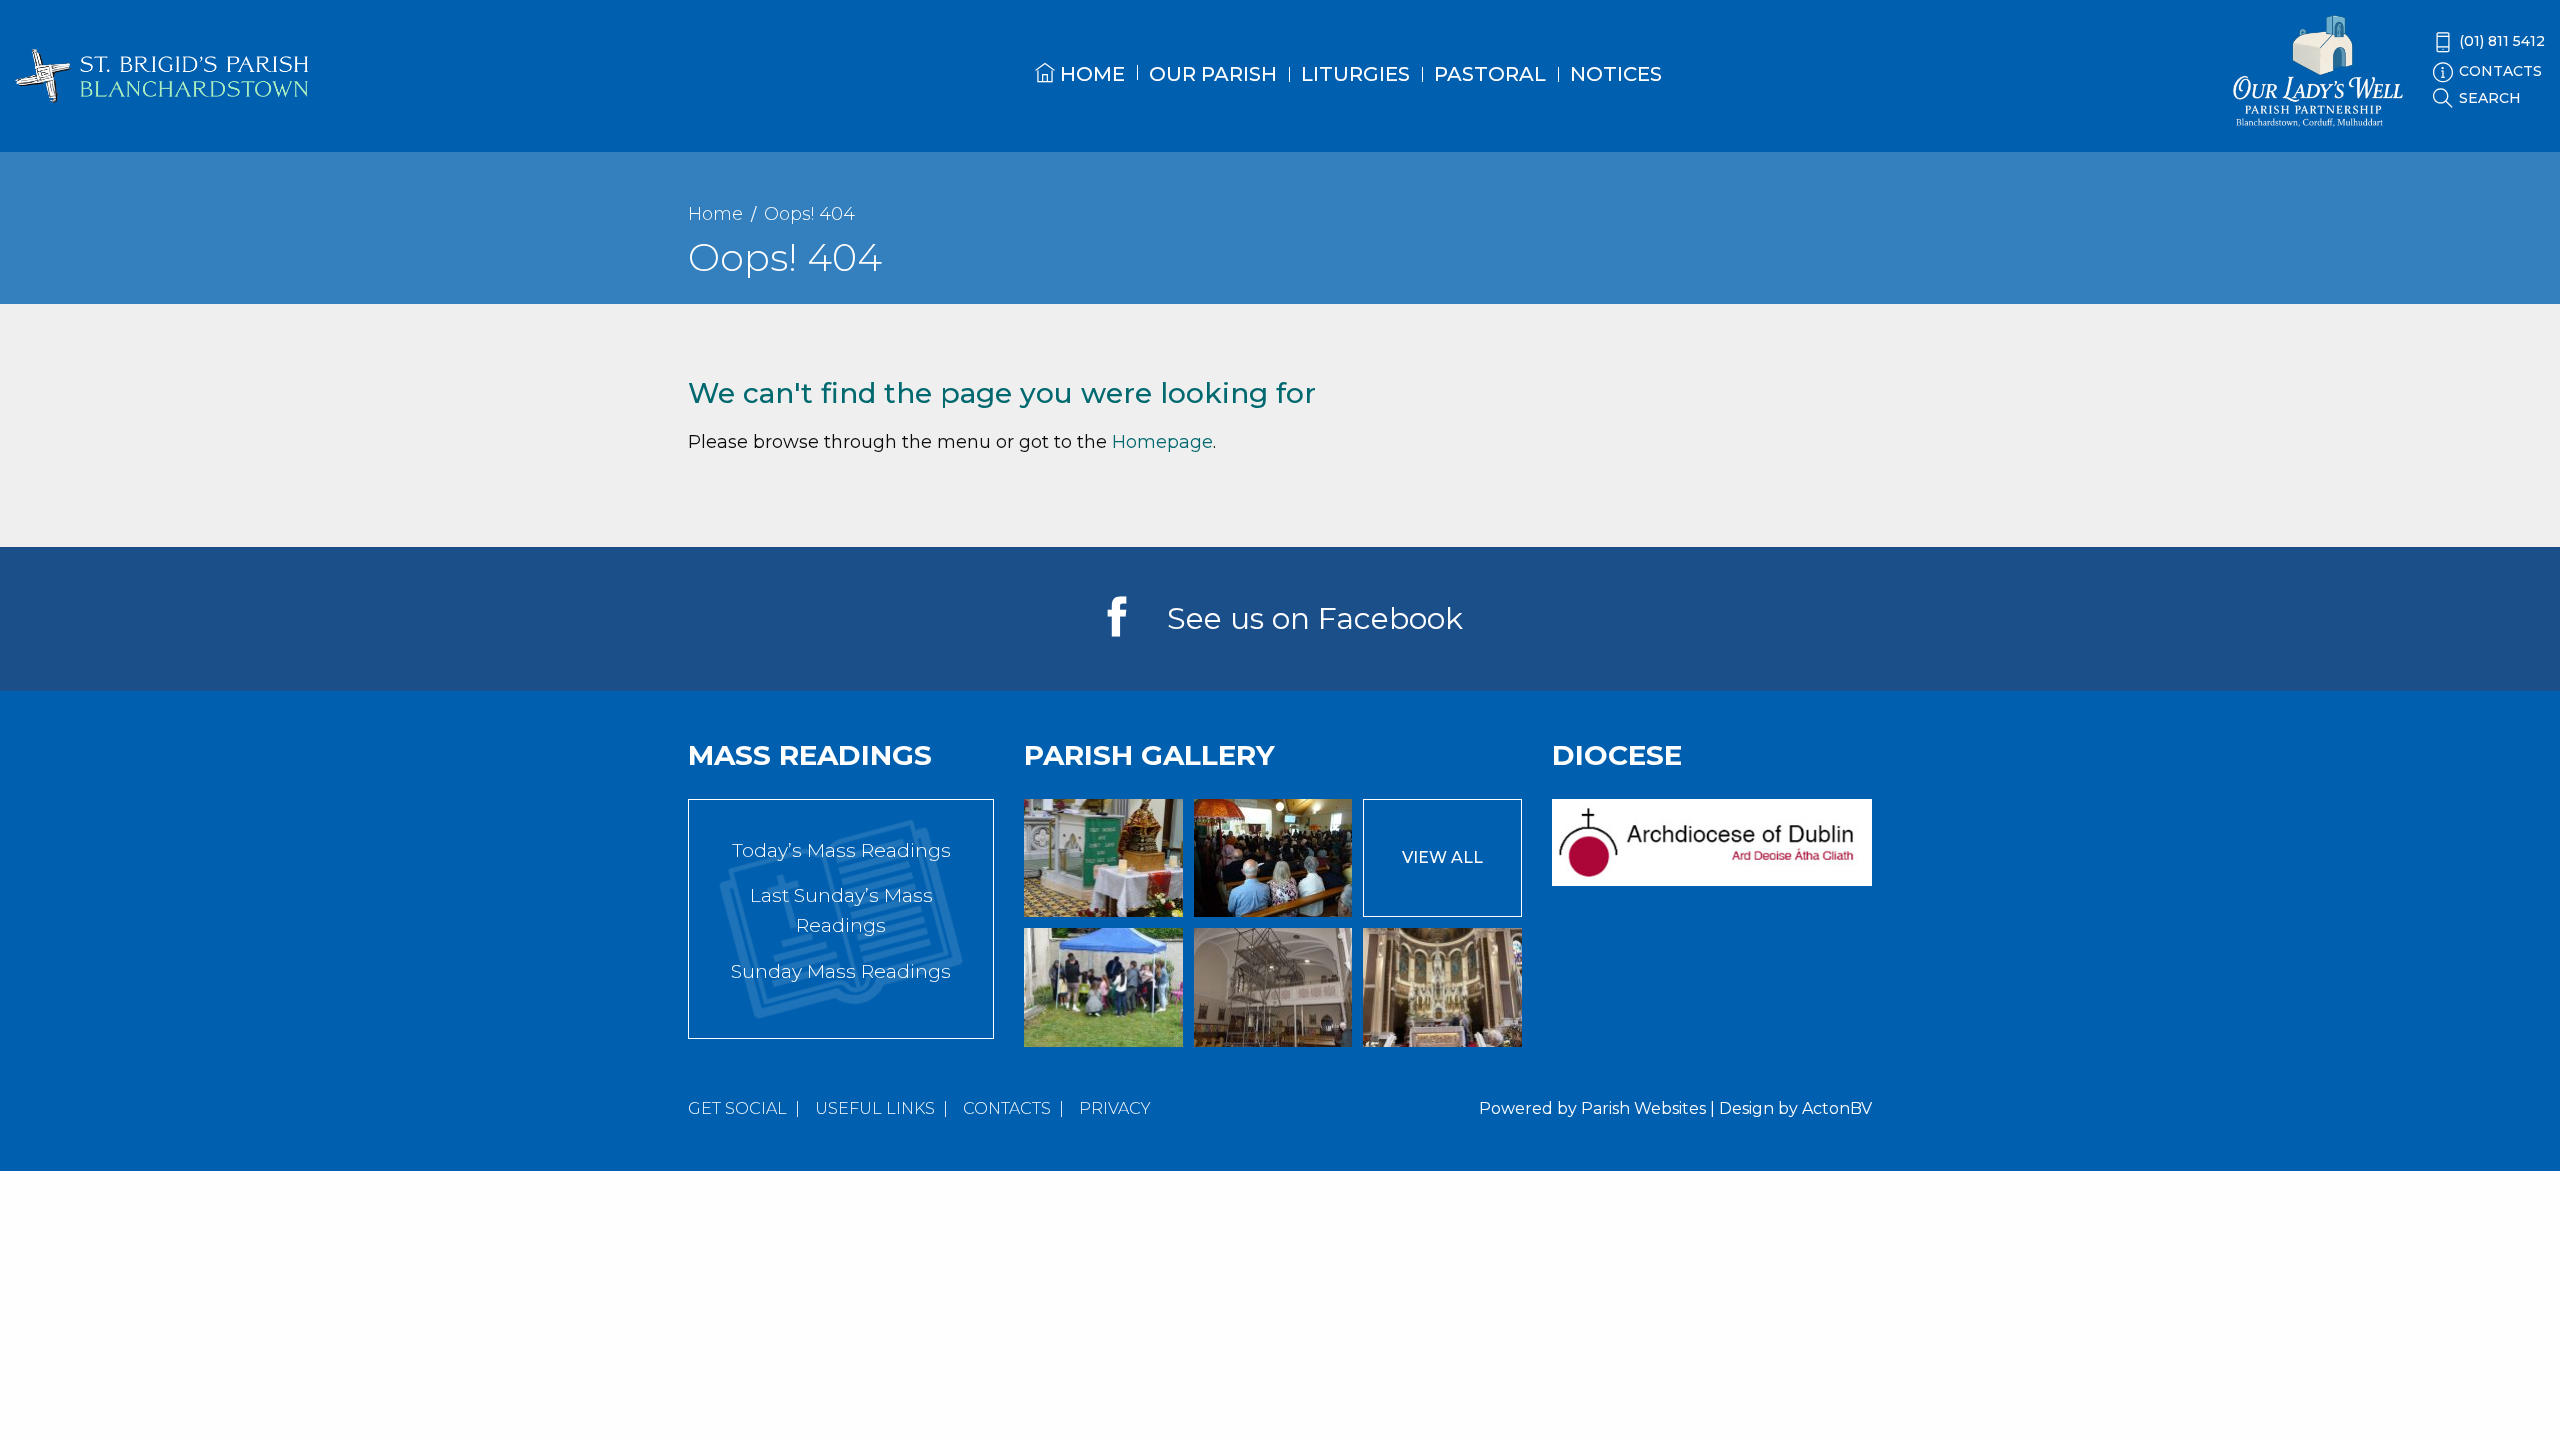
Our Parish (1213, 74)
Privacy (1115, 1108)
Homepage (1162, 442)
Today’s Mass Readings (841, 850)
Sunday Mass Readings (841, 971)
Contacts (1007, 1108)
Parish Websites (1643, 1108)
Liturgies (1355, 74)
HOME (1090, 74)
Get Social (737, 1108)
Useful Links (875, 1108)
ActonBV (1837, 1108)
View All (1442, 857)
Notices (1616, 74)
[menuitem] (1080, 91)
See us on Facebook (1315, 618)
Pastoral (1490, 74)
